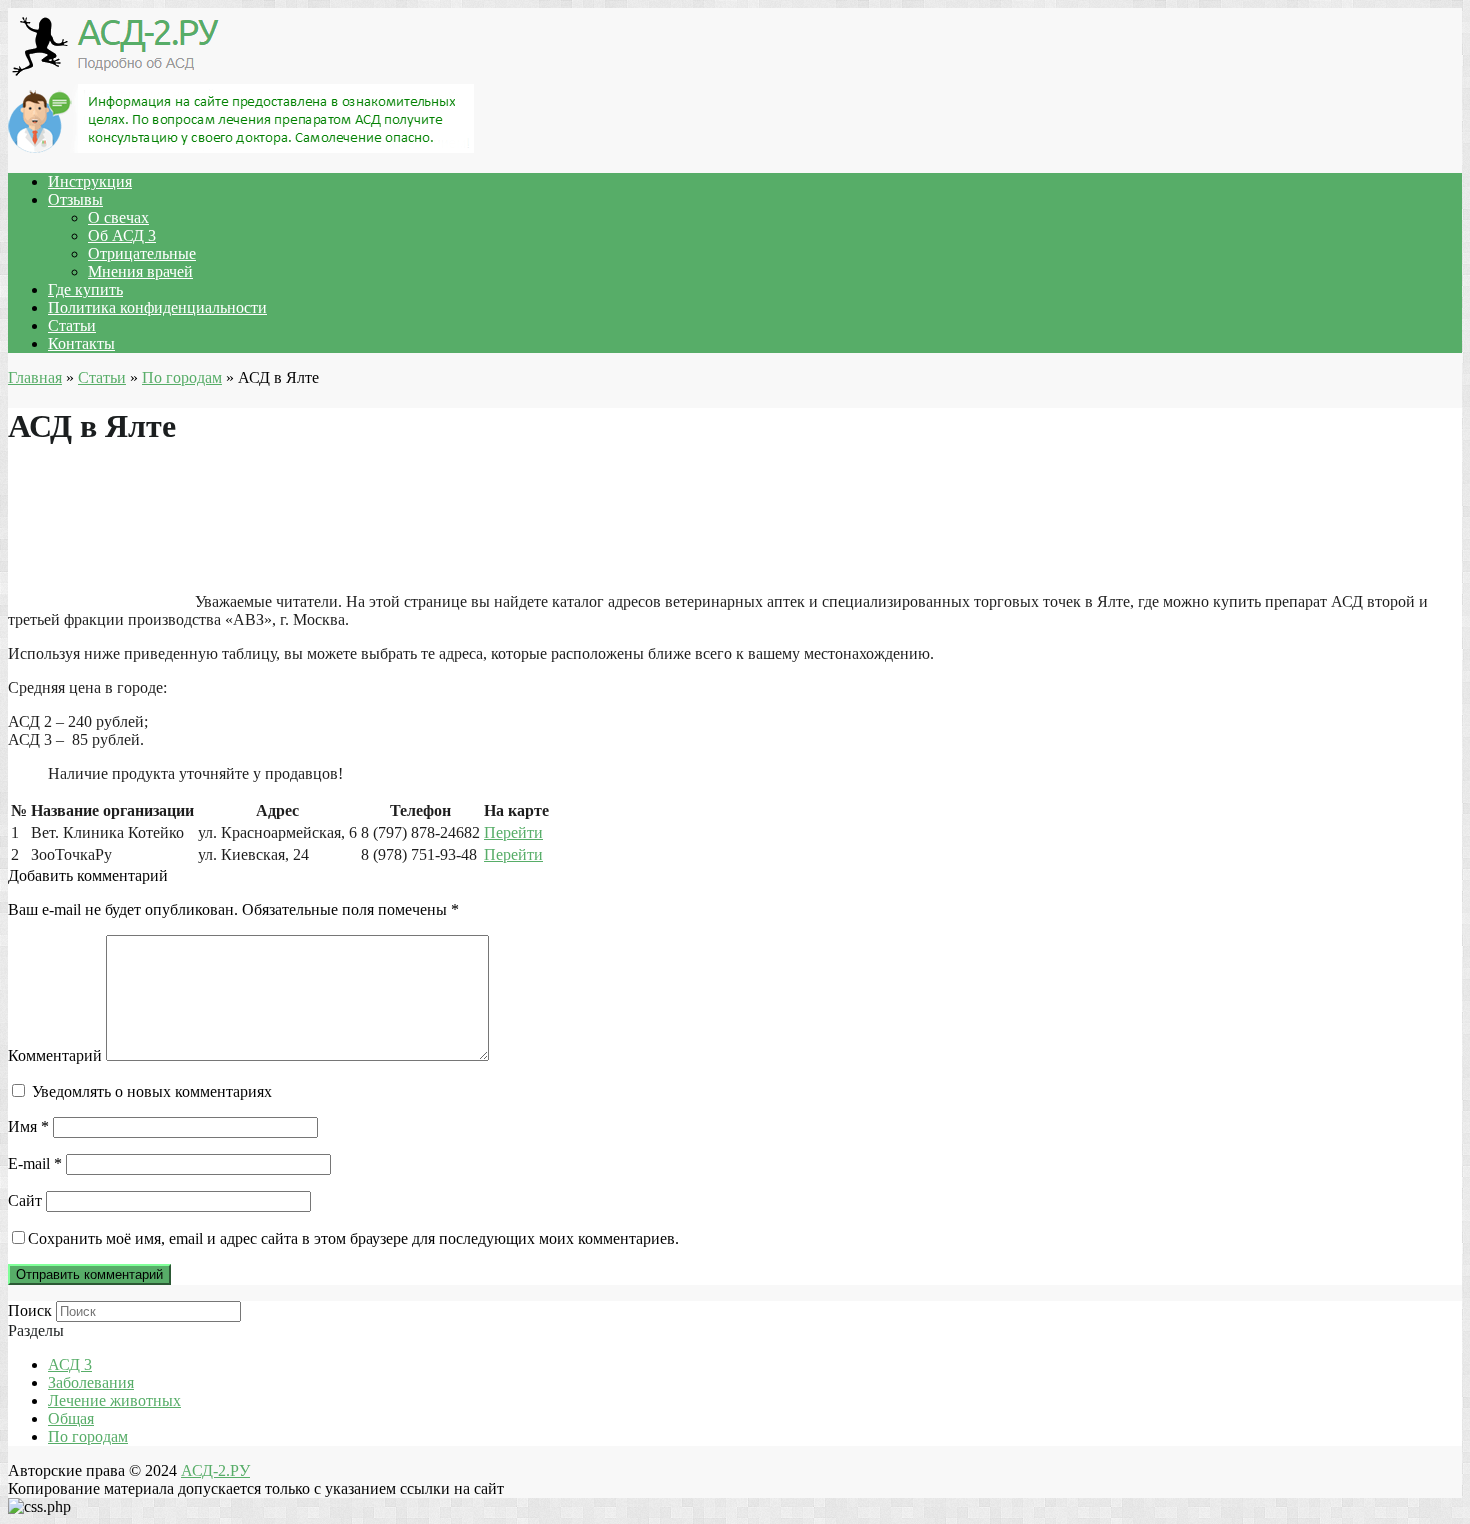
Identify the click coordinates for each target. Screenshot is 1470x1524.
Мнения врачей (140, 271)
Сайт (25, 1200)
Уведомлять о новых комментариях (152, 1091)
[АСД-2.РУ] (117, 74)
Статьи (72, 325)
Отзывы (75, 199)
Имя (28, 1126)
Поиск (30, 1310)
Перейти (513, 832)
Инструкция (90, 181)
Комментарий (55, 1055)
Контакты (81, 343)
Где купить (85, 289)
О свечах (118, 217)
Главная (35, 377)
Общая (71, 1418)
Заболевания (91, 1382)
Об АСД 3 (122, 235)
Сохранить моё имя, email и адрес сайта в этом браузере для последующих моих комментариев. (353, 1238)
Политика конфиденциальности (157, 307)
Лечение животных (114, 1400)
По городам (182, 377)
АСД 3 (70, 1364)
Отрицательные (142, 253)
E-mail (35, 1163)
